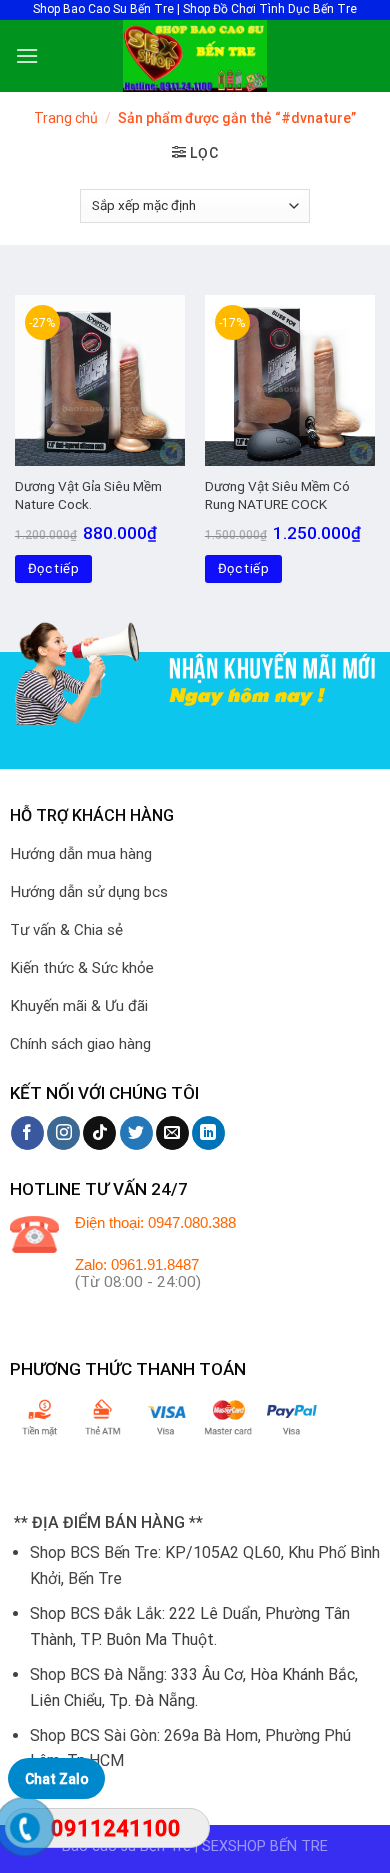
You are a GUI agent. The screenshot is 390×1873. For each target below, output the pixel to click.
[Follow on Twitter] (136, 1133)
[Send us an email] (172, 1133)
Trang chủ (66, 118)
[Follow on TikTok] (99, 1133)
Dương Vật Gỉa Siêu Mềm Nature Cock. (88, 495)
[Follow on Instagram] (63, 1133)
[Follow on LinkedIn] (208, 1133)
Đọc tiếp (53, 568)
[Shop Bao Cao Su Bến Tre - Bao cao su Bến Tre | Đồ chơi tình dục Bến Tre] (195, 56)
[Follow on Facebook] (27, 1133)
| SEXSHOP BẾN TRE (261, 1846)
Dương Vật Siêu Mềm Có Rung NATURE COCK (277, 495)
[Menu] (27, 55)
